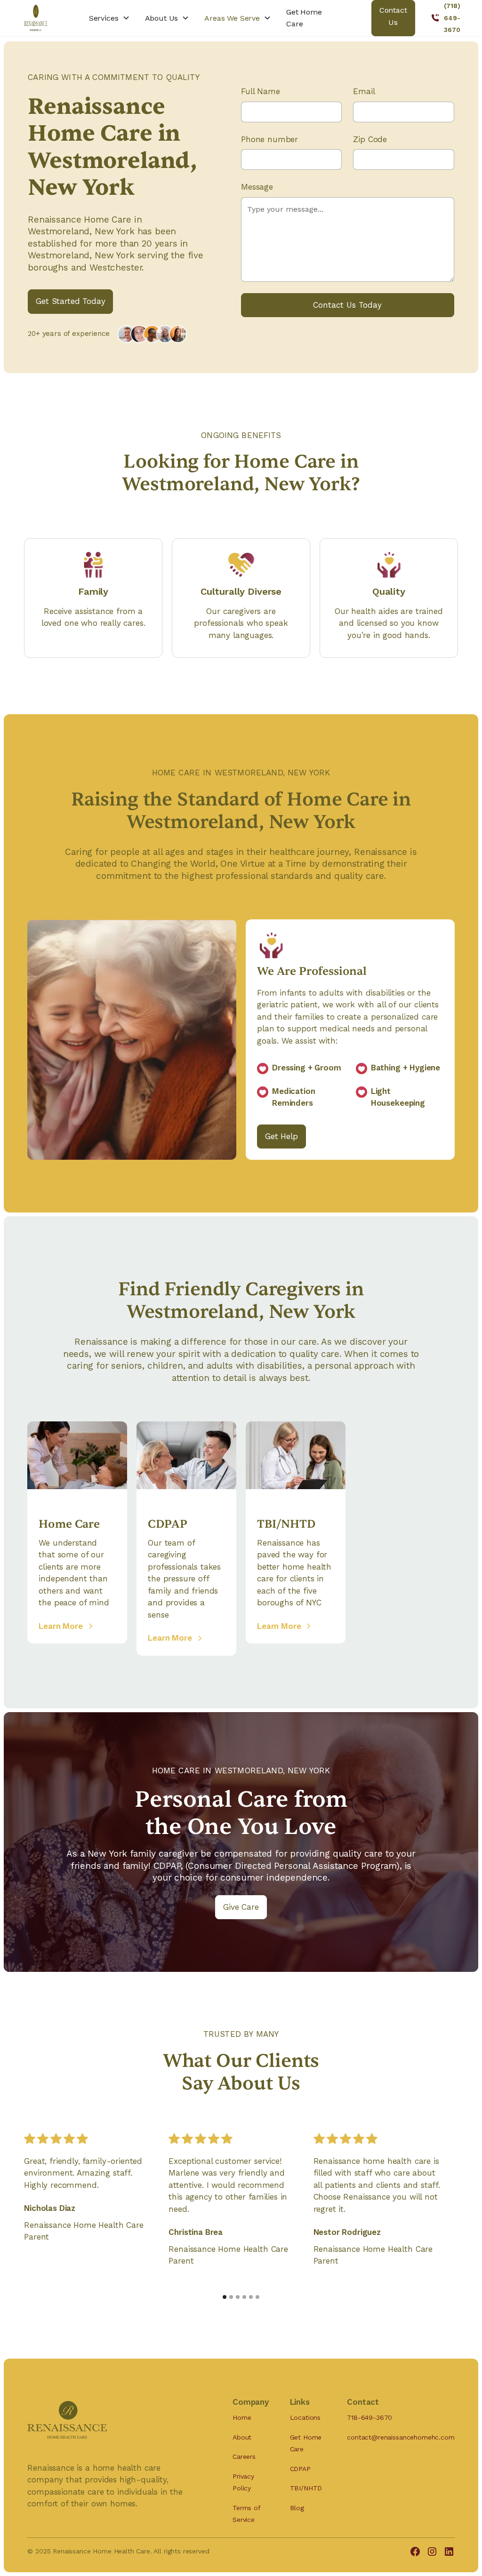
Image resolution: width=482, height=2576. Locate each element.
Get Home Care (304, 18)
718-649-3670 (370, 2417)
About (242, 2437)
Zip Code (370, 139)
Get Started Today (70, 301)
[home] (36, 18)
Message (257, 187)
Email (364, 91)
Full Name (261, 91)
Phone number (269, 139)
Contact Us (393, 16)
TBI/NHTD (306, 2488)
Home (242, 2417)
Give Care (241, 1907)
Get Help (281, 1136)
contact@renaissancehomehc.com (401, 2437)
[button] (109, 18)
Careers (244, 2456)
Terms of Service (246, 2514)
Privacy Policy (243, 2482)
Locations (305, 2417)
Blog (297, 2508)
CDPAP (300, 2469)
